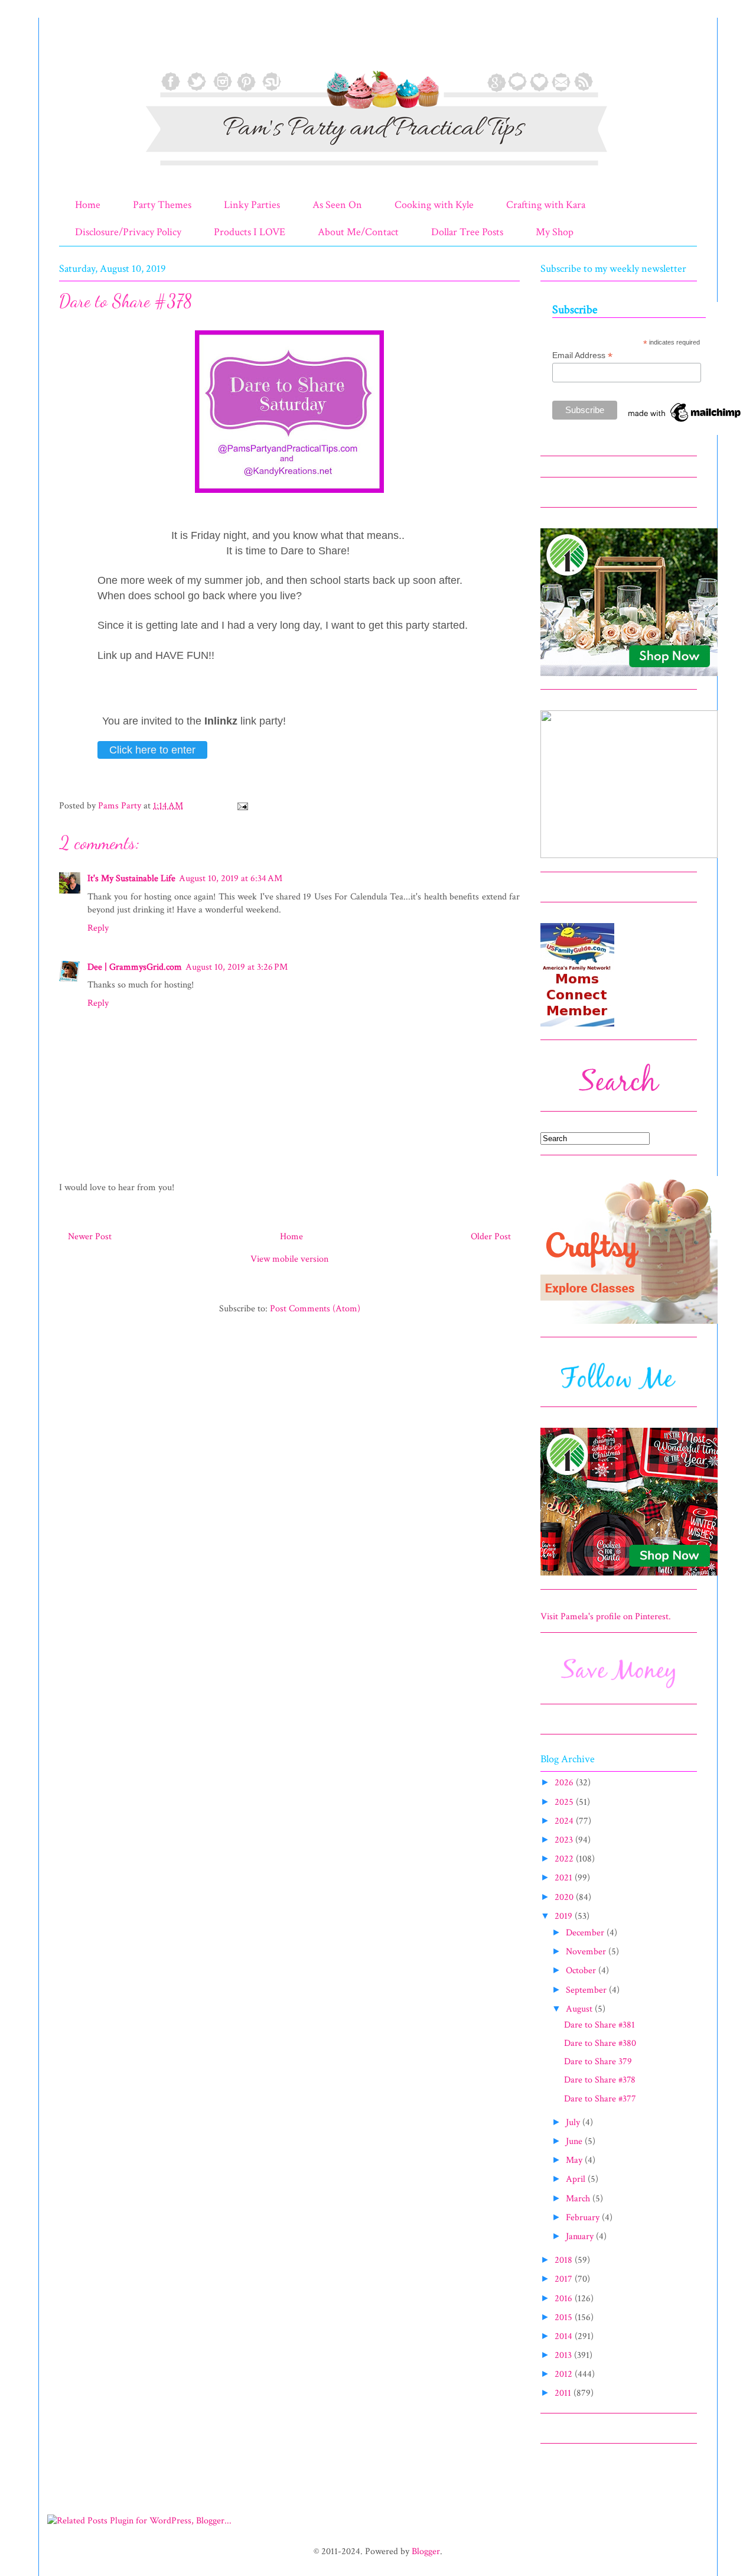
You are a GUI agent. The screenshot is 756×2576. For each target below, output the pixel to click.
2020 (565, 1897)
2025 (565, 1802)
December (586, 1933)
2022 (565, 1859)
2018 (565, 2260)
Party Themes (162, 205)
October (582, 1971)
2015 (565, 2317)
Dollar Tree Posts (467, 232)
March (579, 2199)
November (587, 1952)
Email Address (582, 355)
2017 (565, 2279)
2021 (565, 1878)
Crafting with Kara (546, 205)
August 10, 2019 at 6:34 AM (231, 878)
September (587, 1990)
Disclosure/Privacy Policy (128, 232)
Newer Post (90, 1237)
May (575, 2160)
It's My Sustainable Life (131, 878)
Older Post (491, 1237)
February (584, 2218)
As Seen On (337, 205)
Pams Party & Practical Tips (84, 49)
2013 (564, 2355)
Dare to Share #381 (599, 2025)
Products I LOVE (250, 232)
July (574, 2122)
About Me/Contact (358, 232)
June (575, 2141)
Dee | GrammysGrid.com (135, 967)
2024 (565, 1821)
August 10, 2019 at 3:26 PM (237, 967)
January (581, 2236)
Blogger (426, 2551)
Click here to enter (152, 750)
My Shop (555, 232)
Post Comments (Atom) (315, 1309)
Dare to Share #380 (600, 2043)
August (580, 2009)
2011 (564, 2393)
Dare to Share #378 (600, 2080)
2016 (565, 2299)
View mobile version (289, 1259)
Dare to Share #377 (600, 2099)
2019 (565, 1916)
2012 (565, 2374)
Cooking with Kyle (434, 205)
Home (88, 205)
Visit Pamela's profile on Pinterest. (606, 1617)
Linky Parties (252, 205)
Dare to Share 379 (598, 2062)
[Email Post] (242, 806)
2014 (565, 2336)
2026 (565, 1783)
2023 (565, 1840)
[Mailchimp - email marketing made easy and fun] (685, 422)
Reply (98, 928)
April (577, 2179)
